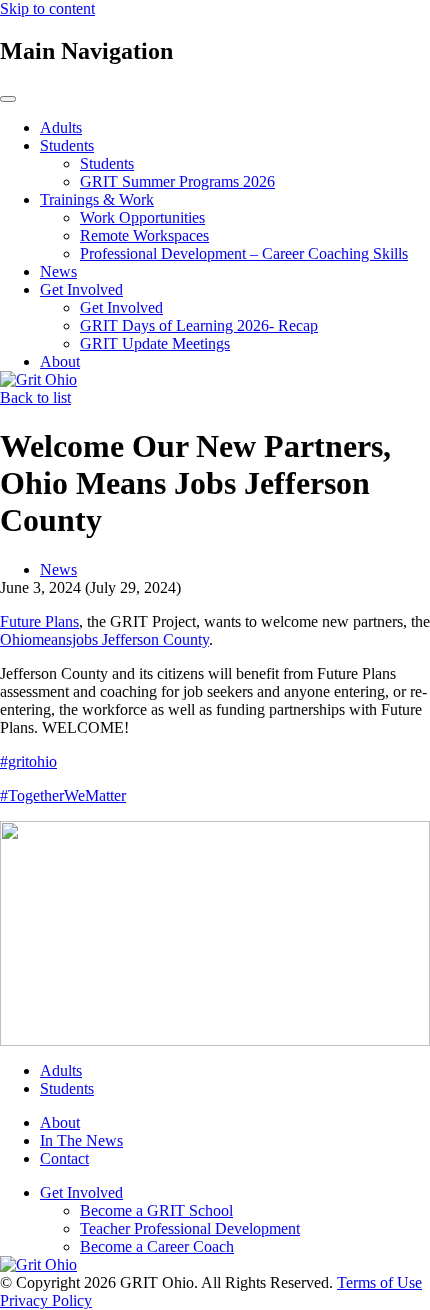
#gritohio (28, 761)
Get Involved (81, 289)
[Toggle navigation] (8, 99)
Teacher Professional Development (190, 1228)
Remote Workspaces (144, 235)
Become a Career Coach (157, 1246)
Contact (64, 1158)
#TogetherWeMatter (63, 795)
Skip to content (47, 8)
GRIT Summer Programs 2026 (177, 181)
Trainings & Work (97, 199)
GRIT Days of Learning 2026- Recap (199, 325)
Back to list (35, 397)
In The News (81, 1140)
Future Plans (39, 621)
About (60, 361)
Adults (61, 127)
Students (67, 145)
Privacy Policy (46, 1300)
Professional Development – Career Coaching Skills (244, 253)
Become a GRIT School (156, 1210)
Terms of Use (379, 1282)
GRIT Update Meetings (155, 343)
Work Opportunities (142, 217)
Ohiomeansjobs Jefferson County (104, 639)
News (58, 271)
